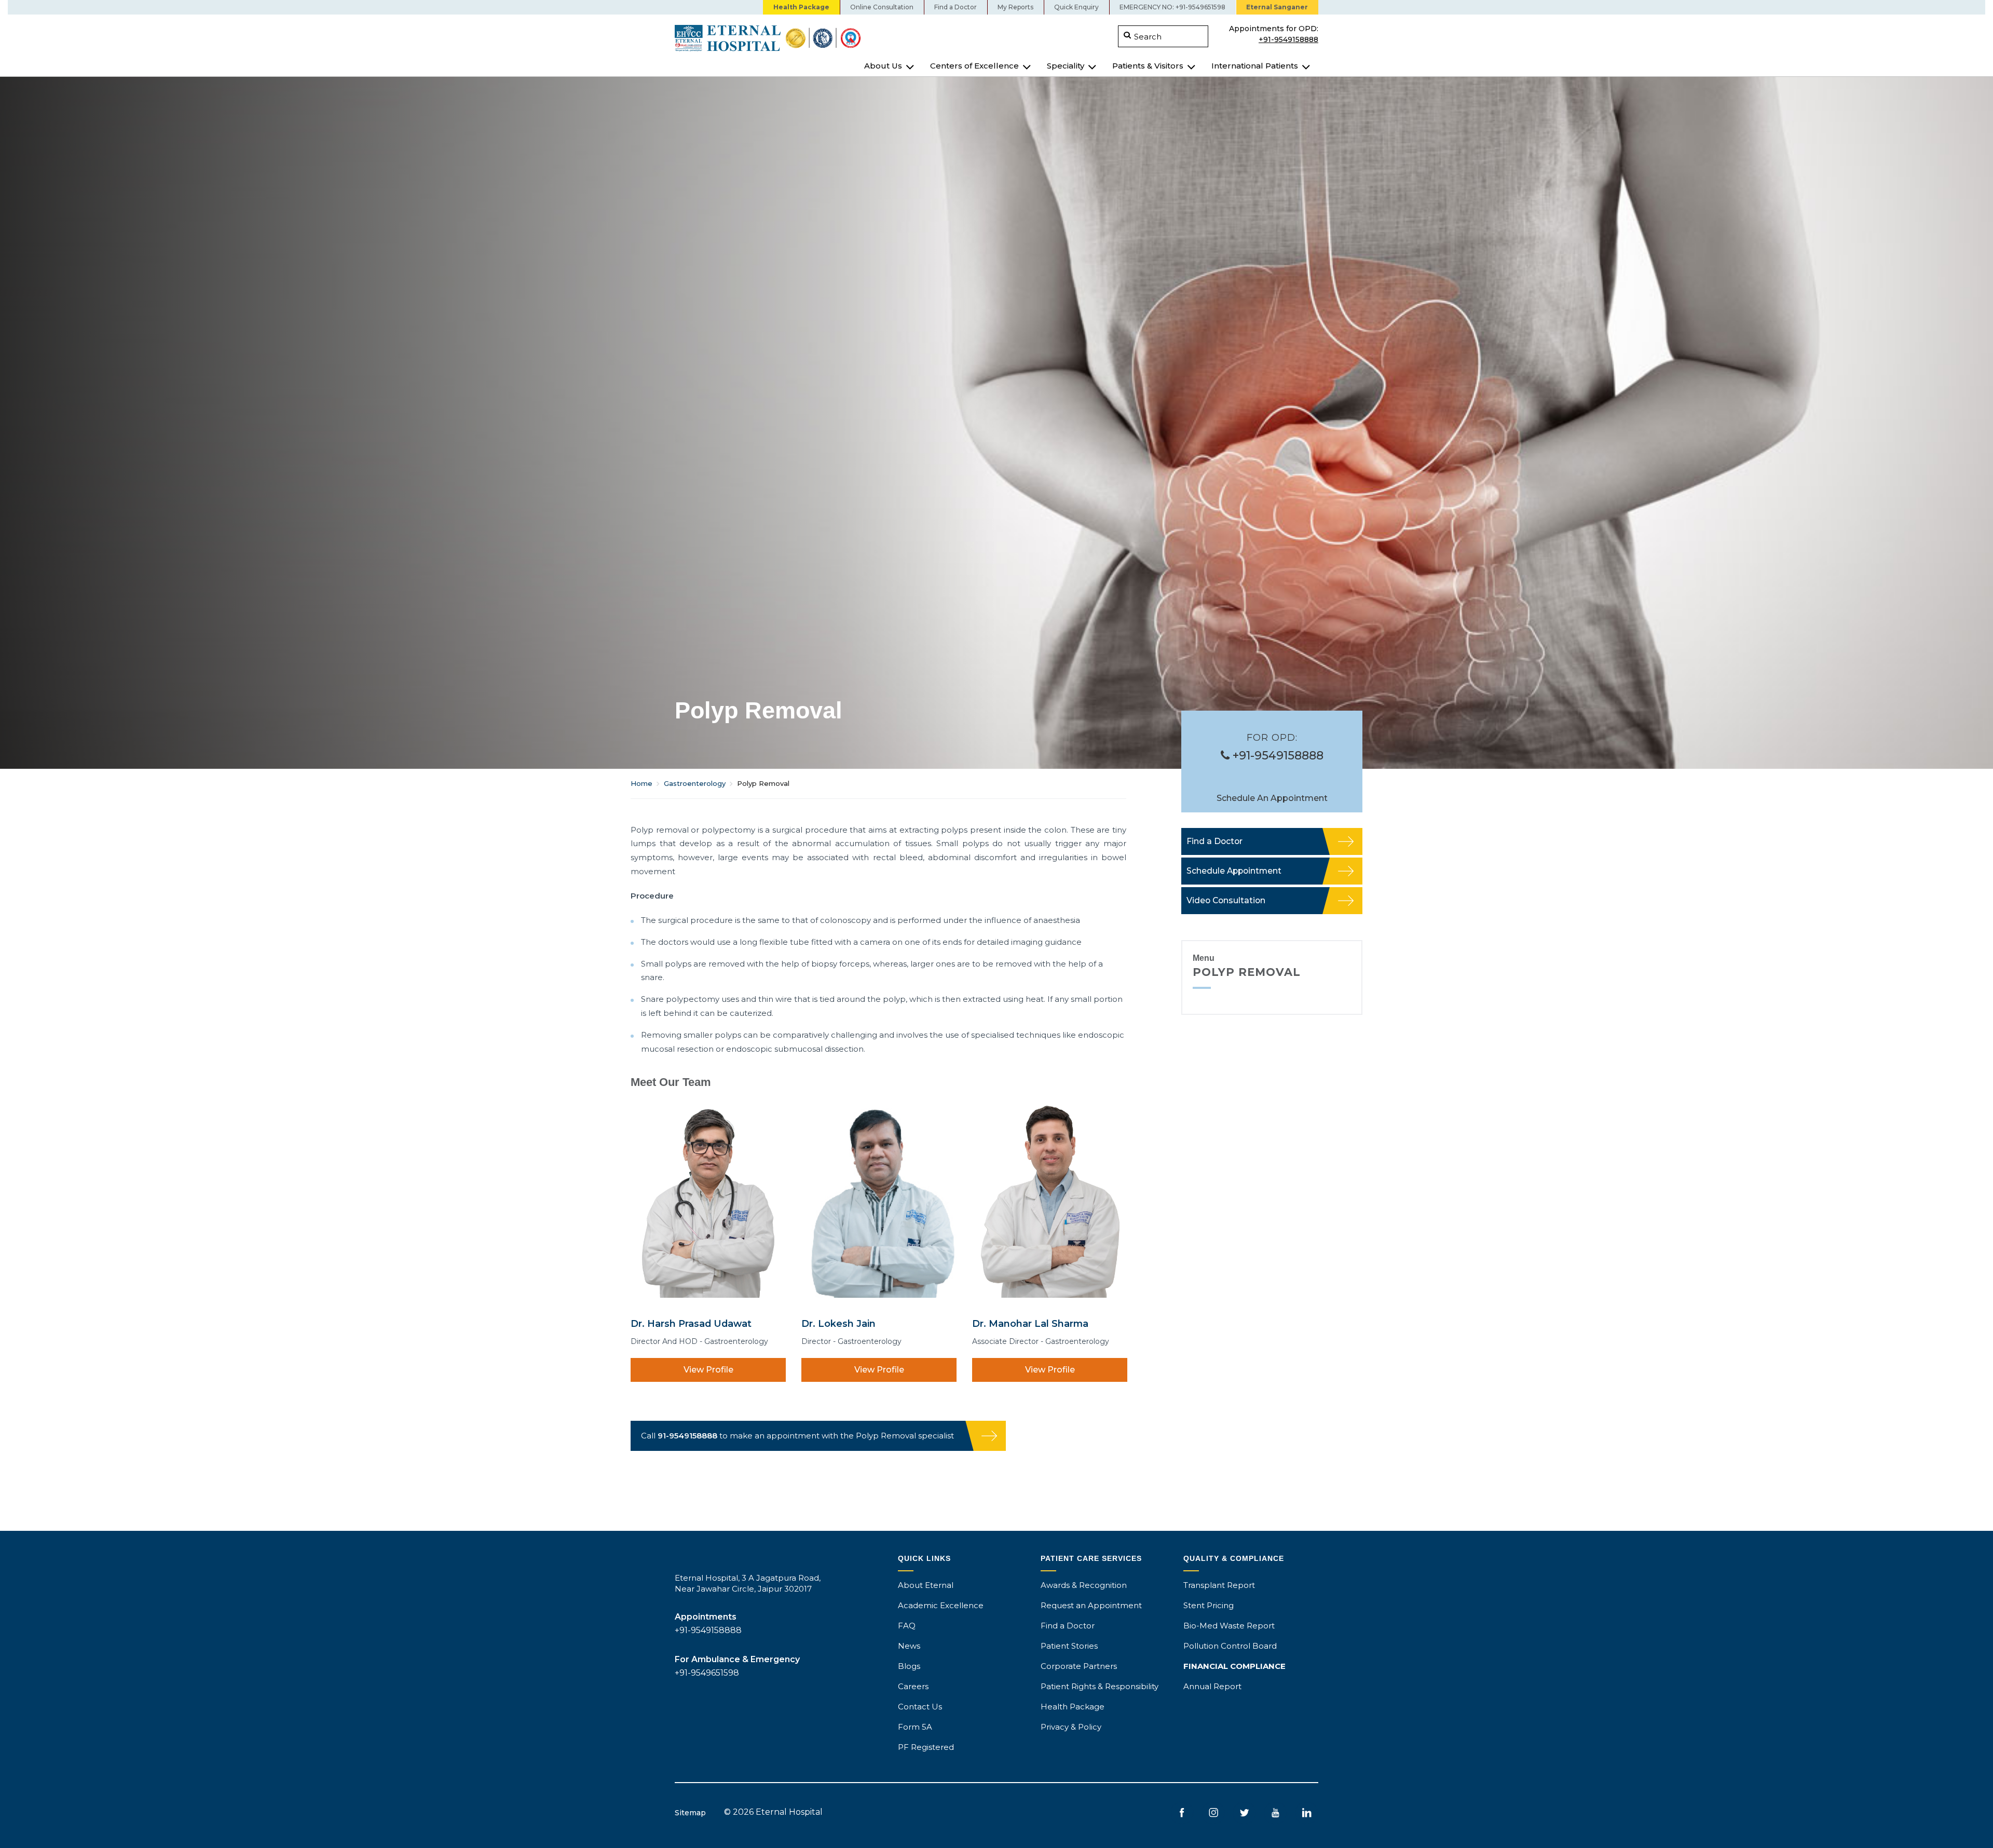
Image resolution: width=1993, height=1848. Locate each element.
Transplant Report (1219, 1585)
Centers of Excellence (974, 66)
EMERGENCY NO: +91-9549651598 (1172, 7)
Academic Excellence (941, 1605)
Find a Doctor (955, 7)
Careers (913, 1686)
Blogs (909, 1666)
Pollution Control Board (1230, 1646)
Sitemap (690, 1813)
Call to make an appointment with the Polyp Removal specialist (797, 1436)
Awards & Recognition (1084, 1585)
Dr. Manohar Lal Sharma (1030, 1323)
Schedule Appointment (1234, 871)
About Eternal (926, 1585)
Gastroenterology (695, 783)
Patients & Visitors (1148, 66)
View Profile (708, 1370)
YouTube (1275, 1813)
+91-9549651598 (707, 1673)
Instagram (1213, 1813)
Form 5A (915, 1727)
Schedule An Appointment (1272, 798)
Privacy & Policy (1071, 1727)
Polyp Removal (1247, 972)
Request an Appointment (1091, 1605)
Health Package (801, 7)
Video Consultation (1226, 900)
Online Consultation (882, 7)
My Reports (1015, 7)
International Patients (1255, 66)
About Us (883, 66)
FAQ (907, 1626)
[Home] (832, 38)
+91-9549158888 (1288, 38)
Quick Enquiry (1076, 7)
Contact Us (920, 1707)
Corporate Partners (1079, 1666)
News (909, 1646)
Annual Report (1212, 1686)
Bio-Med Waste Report (1229, 1626)
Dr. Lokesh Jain (838, 1323)
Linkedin (1307, 1813)
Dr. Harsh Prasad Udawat (691, 1323)
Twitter (1244, 1813)
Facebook (1182, 1813)
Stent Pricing (1209, 1605)
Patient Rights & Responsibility (1100, 1686)
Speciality (1066, 66)
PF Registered (926, 1747)
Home (641, 783)
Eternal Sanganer (1277, 7)
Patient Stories (1069, 1646)
